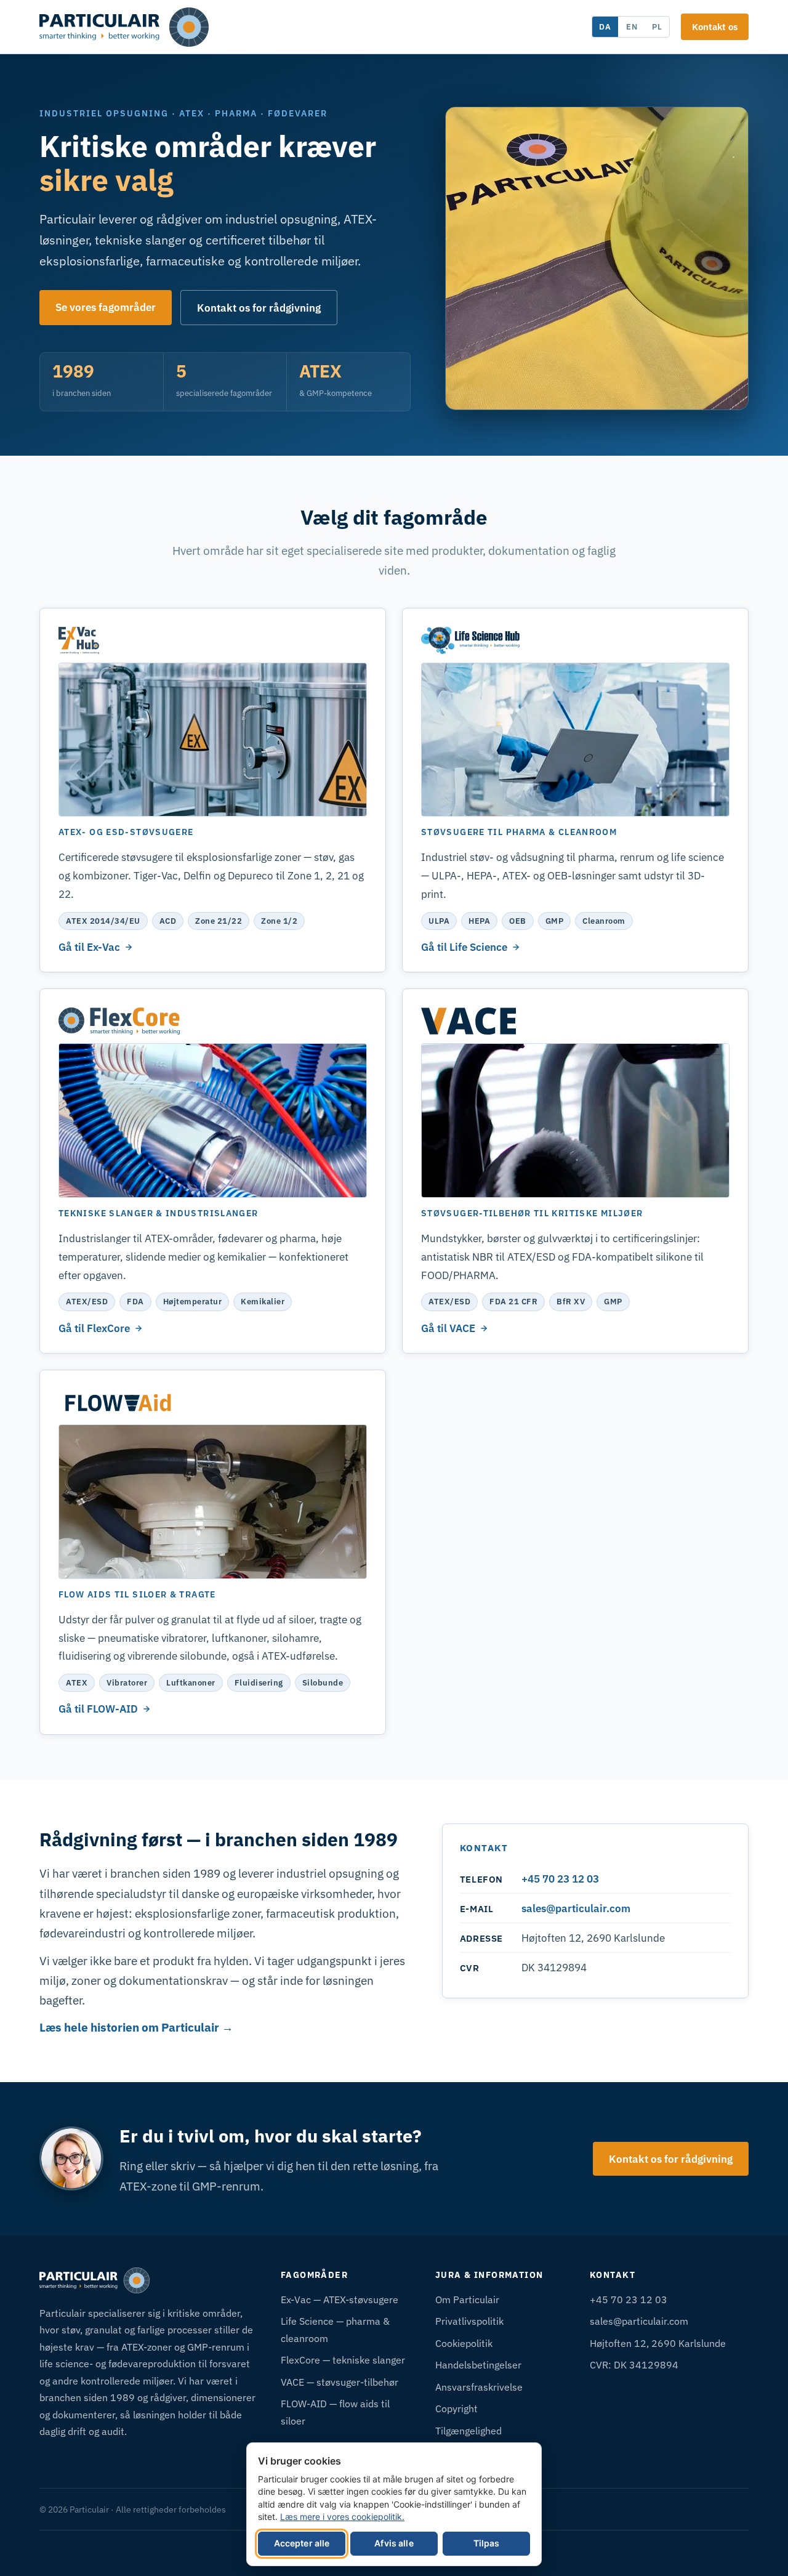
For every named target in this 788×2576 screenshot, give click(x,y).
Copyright (456, 2408)
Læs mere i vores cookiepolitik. (342, 2517)
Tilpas (487, 2543)
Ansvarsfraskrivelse (479, 2387)
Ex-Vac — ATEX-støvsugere (340, 2299)
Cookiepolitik (464, 2343)
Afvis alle (394, 2543)
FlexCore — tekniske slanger (343, 2360)
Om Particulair (467, 2299)
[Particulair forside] (124, 27)
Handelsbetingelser (478, 2364)
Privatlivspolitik (469, 2321)
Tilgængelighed (468, 2430)
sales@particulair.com (576, 1908)
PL (657, 26)
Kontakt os (715, 26)
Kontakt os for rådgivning (259, 308)
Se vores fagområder (106, 307)
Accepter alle (302, 2543)
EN (632, 26)
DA (605, 26)
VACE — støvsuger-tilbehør (340, 2382)
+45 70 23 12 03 (560, 1879)
